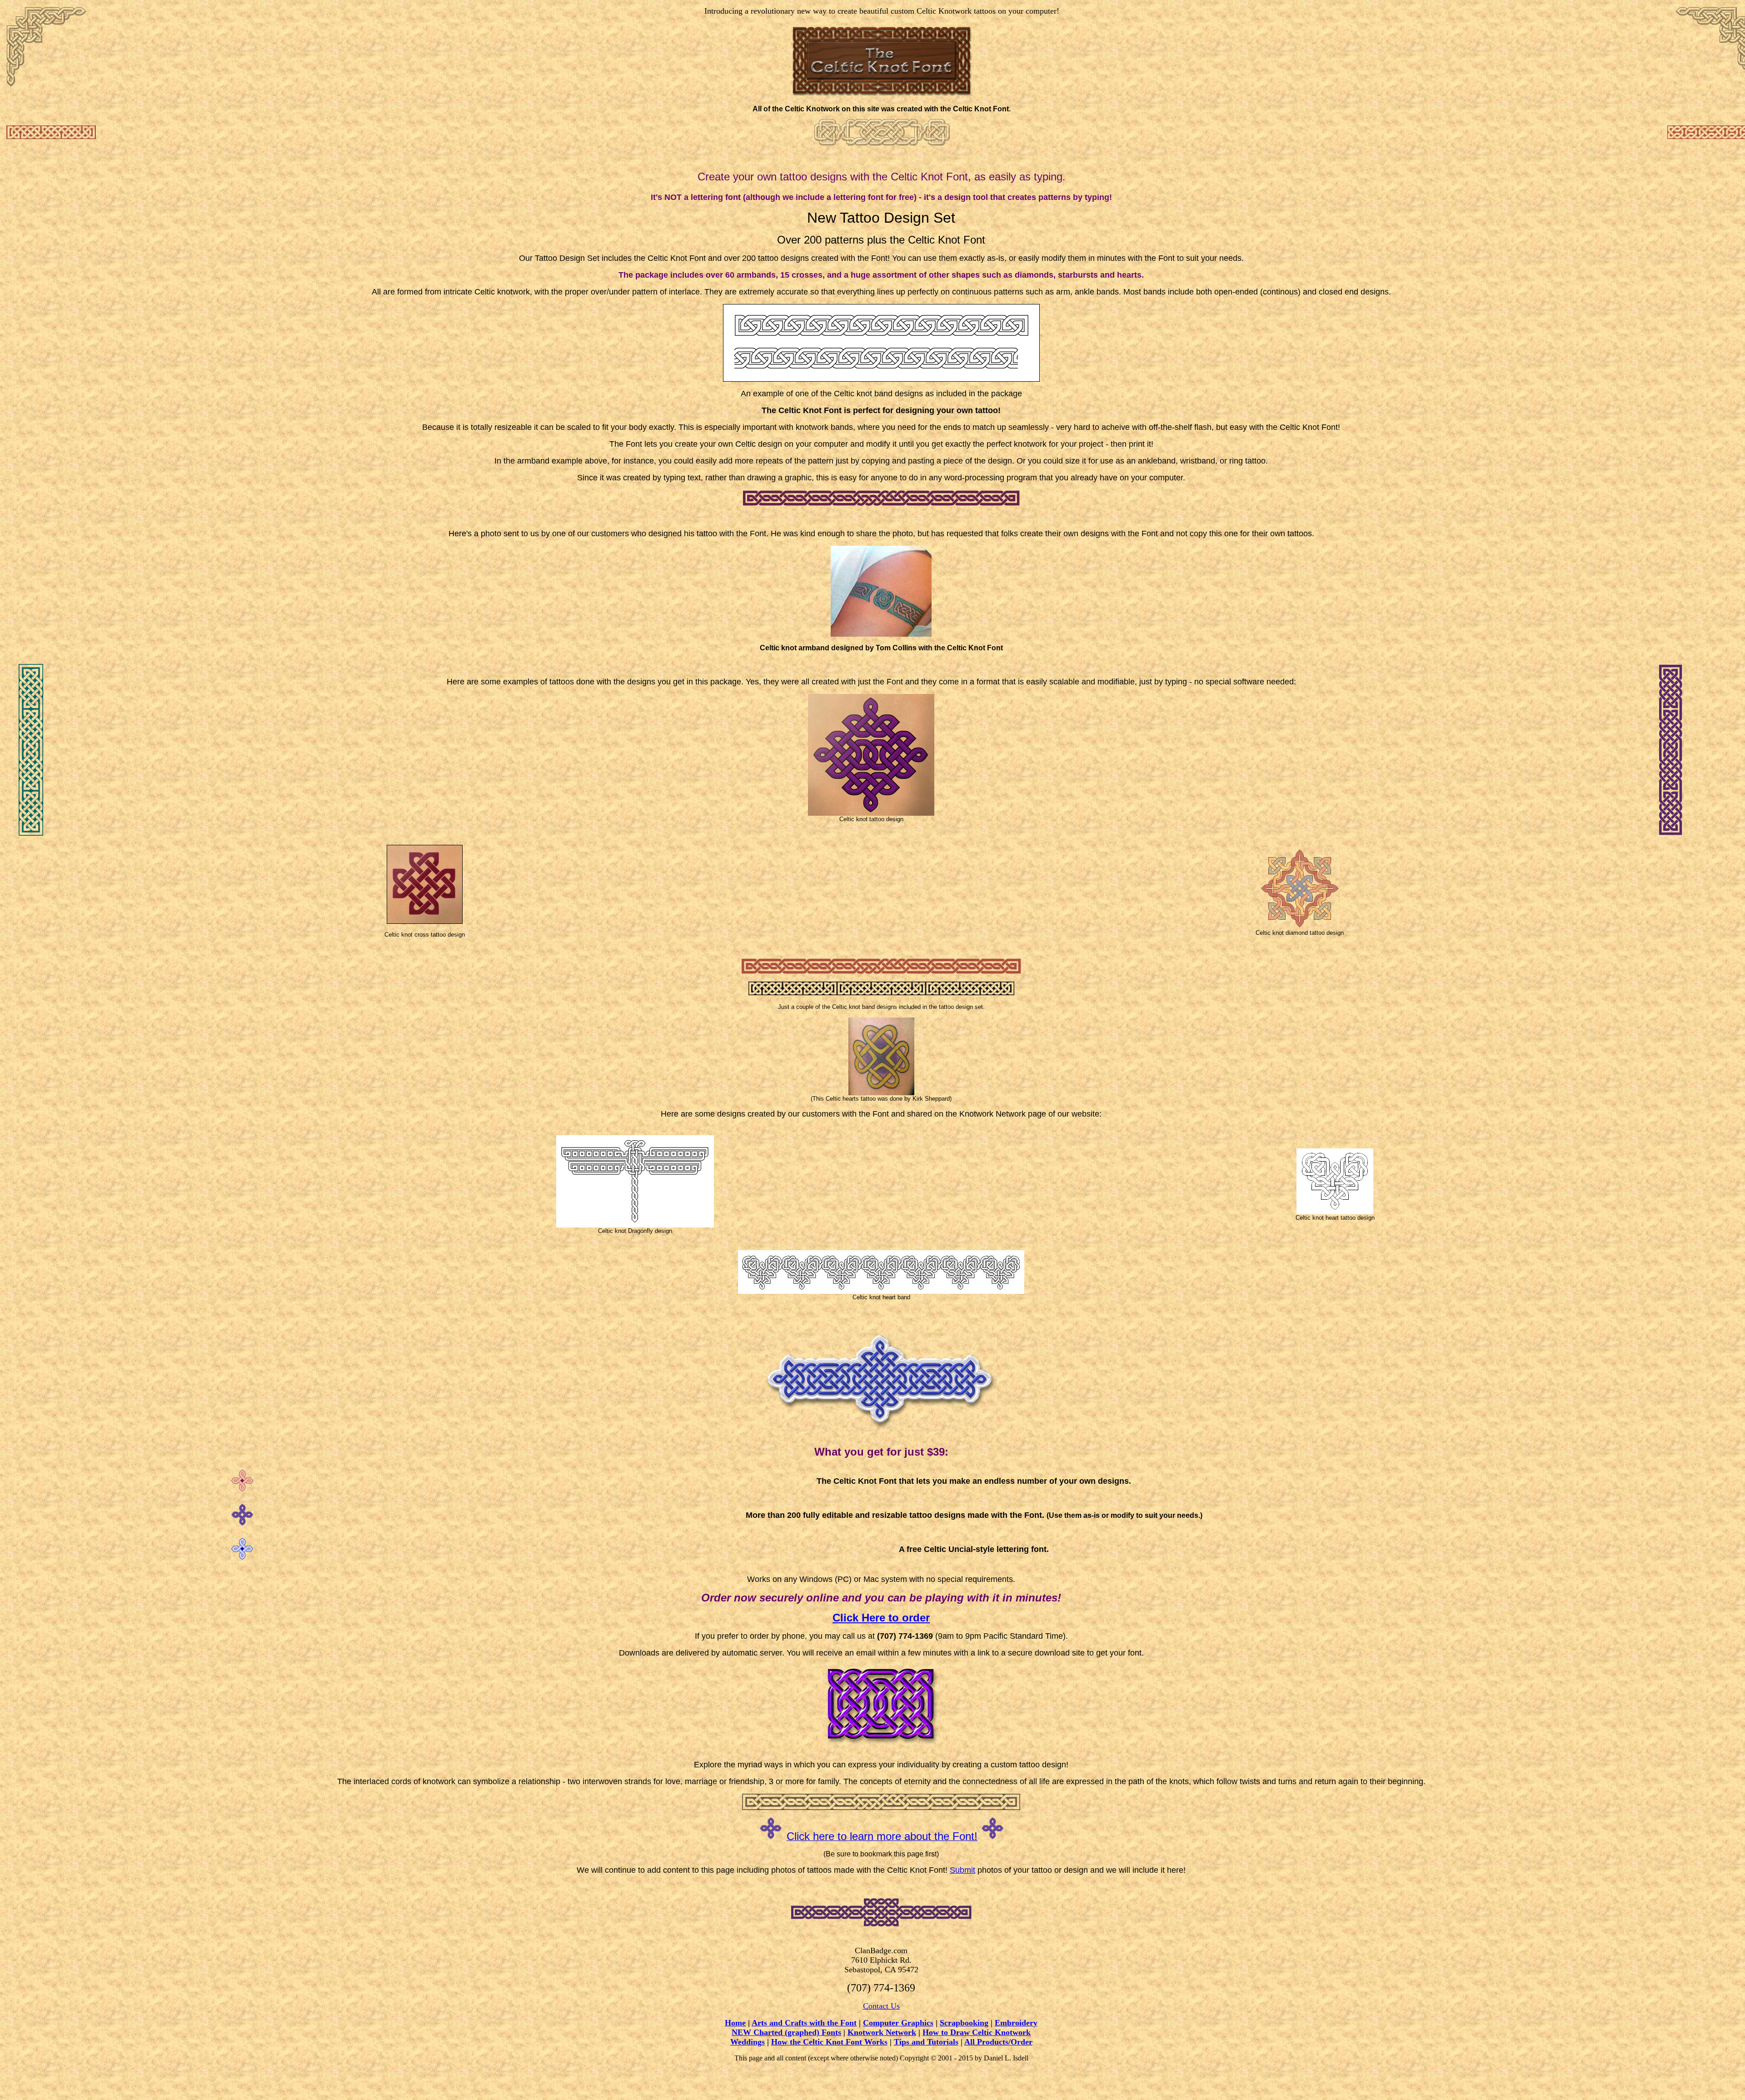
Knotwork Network (882, 2032)
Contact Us (881, 2006)
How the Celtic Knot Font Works (829, 2042)
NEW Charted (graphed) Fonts (786, 2032)
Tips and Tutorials (926, 2042)
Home (735, 2023)
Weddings (748, 2042)
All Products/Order (998, 2042)
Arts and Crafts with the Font (804, 2023)
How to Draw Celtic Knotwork (977, 2032)
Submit (962, 1870)
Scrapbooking (964, 2023)
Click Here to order (881, 1618)
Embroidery (1016, 2023)
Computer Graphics (898, 2023)
